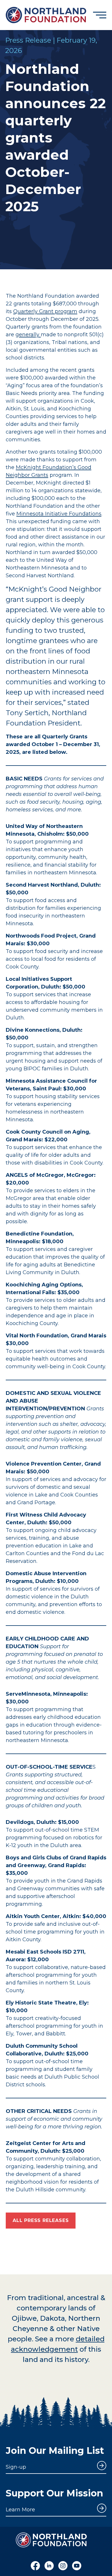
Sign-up (16, 2467)
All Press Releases (41, 2220)
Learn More (20, 2510)
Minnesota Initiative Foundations (59, 514)
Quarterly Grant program (45, 311)
